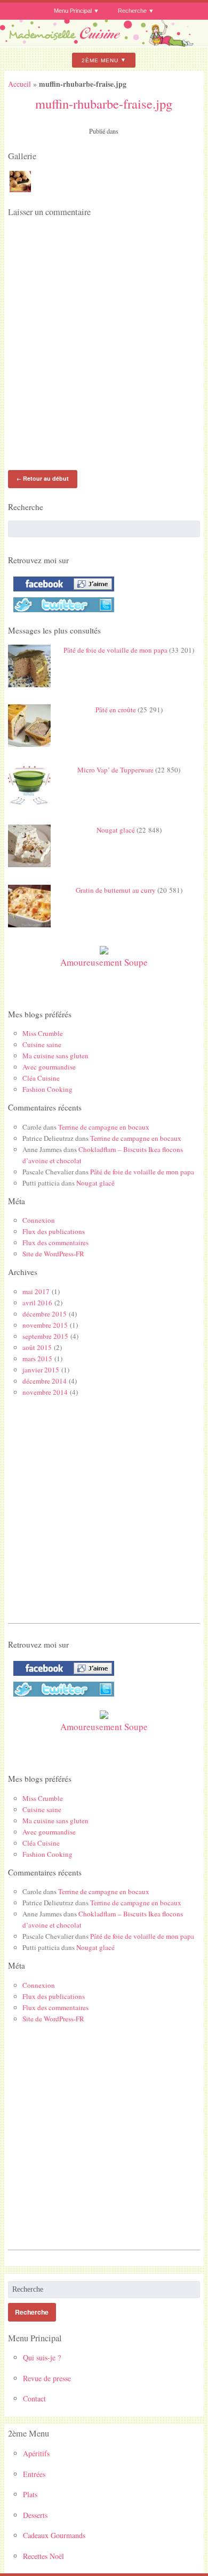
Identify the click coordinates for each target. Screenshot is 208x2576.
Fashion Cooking (47, 1089)
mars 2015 (37, 1359)
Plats (30, 2494)
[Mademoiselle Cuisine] (104, 43)
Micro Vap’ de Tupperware (115, 770)
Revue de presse (47, 2378)
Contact (34, 2398)
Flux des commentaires (55, 1242)
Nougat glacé (116, 830)
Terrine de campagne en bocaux (104, 1127)
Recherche (132, 11)
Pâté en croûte (116, 710)
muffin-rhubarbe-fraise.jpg (104, 104)
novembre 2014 (45, 1392)
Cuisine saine (42, 1044)
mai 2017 (36, 1291)
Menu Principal (73, 11)
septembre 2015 (45, 1336)
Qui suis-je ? (42, 2357)
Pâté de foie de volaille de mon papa (115, 650)
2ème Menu (100, 60)
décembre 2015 (45, 1314)
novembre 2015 (45, 1325)
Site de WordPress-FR (53, 1254)
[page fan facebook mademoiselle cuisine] (61, 591)
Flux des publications (54, 1231)
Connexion (39, 1220)
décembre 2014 (45, 1381)
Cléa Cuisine (41, 1078)
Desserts (35, 2515)
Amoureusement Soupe (104, 962)
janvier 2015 (41, 1370)
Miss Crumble (43, 1033)
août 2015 (37, 1347)
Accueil (19, 84)
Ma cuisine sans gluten (55, 1056)
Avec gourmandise (49, 1067)
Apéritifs (36, 2453)
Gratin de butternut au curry (116, 890)
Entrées (34, 2474)
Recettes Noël (43, 2556)
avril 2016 (37, 1303)
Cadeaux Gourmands (54, 2535)
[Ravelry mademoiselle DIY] (61, 612)
